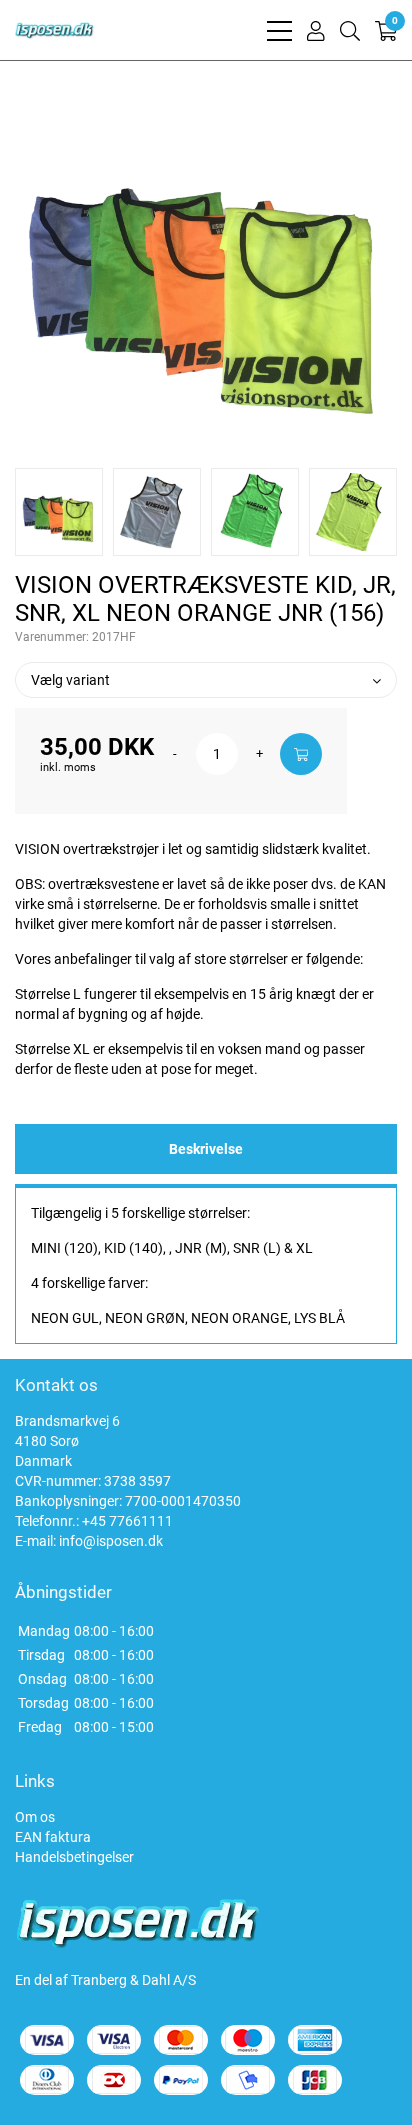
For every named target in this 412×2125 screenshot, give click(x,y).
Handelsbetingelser (74, 1857)
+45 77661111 (127, 1521)
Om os (35, 1817)
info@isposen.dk (111, 1541)
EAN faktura (53, 1837)
